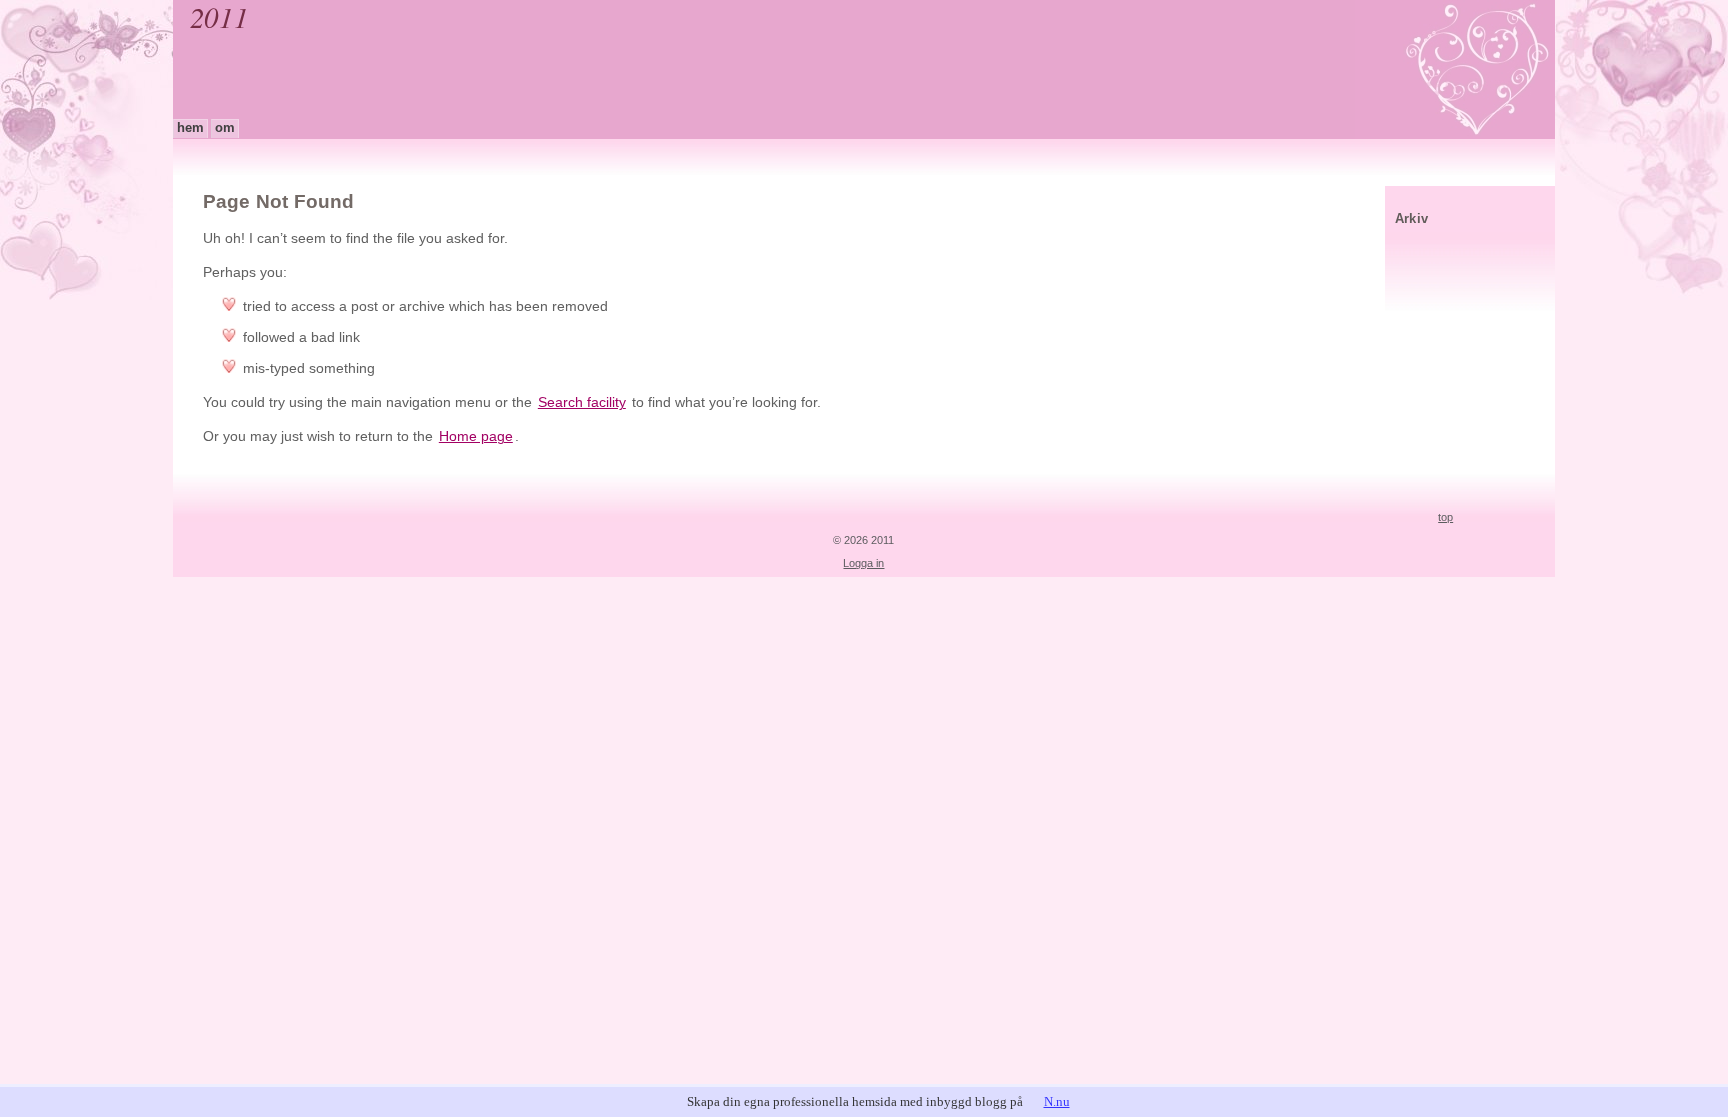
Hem (190, 127)
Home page (476, 436)
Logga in (863, 563)
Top (1445, 517)
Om (225, 127)
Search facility (582, 402)
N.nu (1057, 1101)
